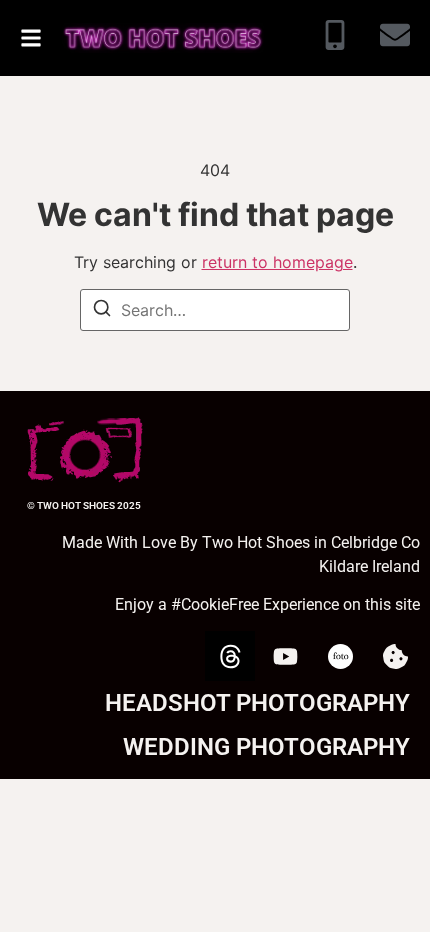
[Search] (102, 311)
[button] (31, 38)
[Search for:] (215, 310)
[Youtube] (285, 656)
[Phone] (335, 38)
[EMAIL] (395, 38)
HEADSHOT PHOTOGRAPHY (257, 703)
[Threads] (230, 656)
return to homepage (277, 262)
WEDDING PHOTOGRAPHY (266, 747)
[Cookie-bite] (395, 656)
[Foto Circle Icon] (340, 656)
